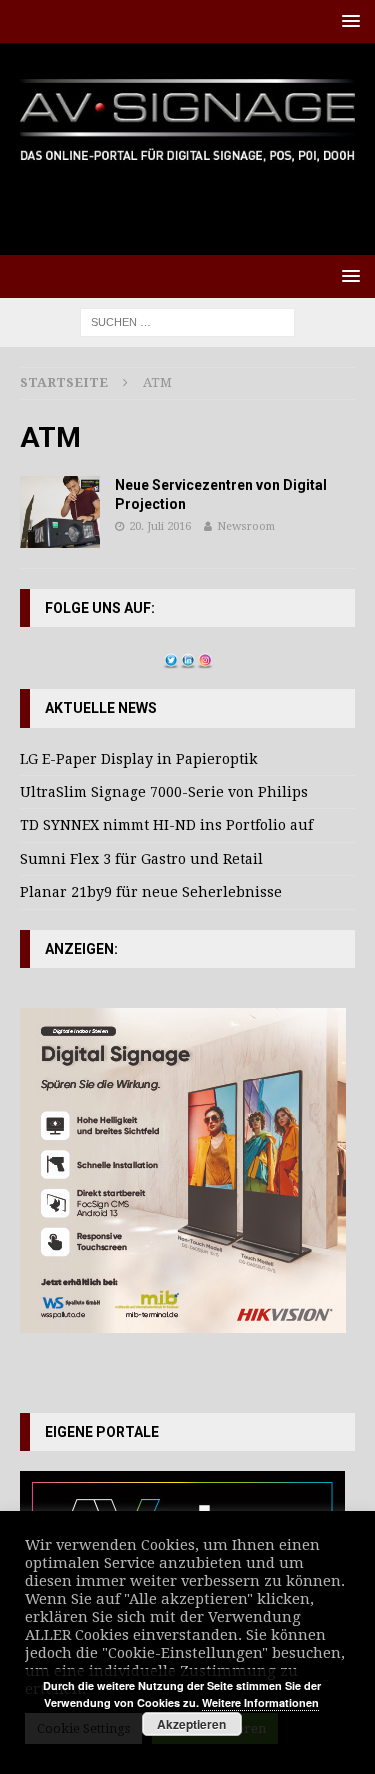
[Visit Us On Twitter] (170, 658)
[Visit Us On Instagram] (204, 658)
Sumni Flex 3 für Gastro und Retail (141, 859)
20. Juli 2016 (160, 526)
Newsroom (246, 526)
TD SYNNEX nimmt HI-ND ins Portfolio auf (166, 825)
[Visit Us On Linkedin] (187, 658)
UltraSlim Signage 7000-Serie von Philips (164, 792)
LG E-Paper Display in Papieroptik (138, 759)
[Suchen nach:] (187, 321)
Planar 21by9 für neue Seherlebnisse (151, 892)
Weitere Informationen (260, 1702)
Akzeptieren (191, 1724)
